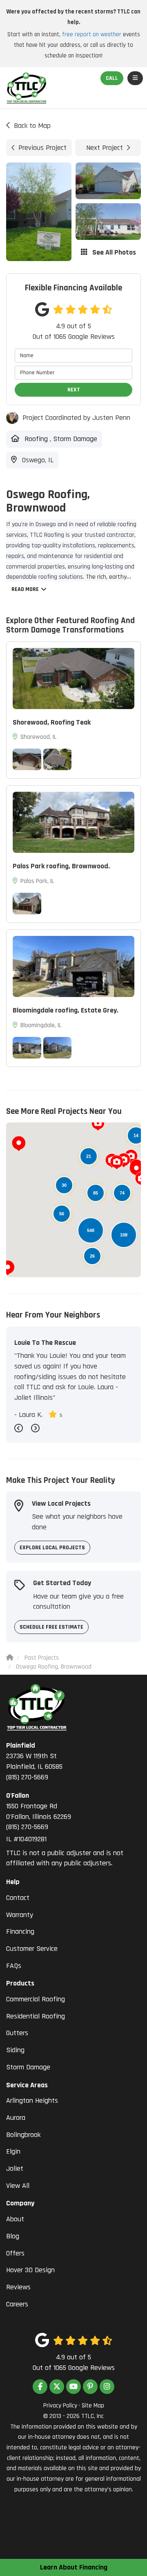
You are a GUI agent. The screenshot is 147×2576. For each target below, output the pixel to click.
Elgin (13, 2151)
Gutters (17, 2033)
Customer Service (32, 1949)
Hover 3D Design (30, 2270)
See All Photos (113, 252)
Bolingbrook (23, 2135)
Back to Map (32, 126)
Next (74, 390)
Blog (13, 2236)
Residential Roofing (36, 2016)
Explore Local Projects (52, 1548)
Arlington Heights (32, 2101)
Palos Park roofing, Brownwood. (61, 866)
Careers (17, 2304)
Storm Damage (28, 2067)
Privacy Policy (60, 2406)
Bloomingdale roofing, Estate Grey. (66, 1010)
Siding (15, 2050)
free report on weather (92, 34)
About (15, 2219)
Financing (20, 1931)
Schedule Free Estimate (51, 1627)
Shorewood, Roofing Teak (52, 722)
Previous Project (42, 148)
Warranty (20, 1915)
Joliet (15, 2169)
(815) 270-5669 (34, 1761)
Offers (15, 2253)
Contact (18, 1898)
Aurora (16, 2118)
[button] (19, 1144)
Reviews (18, 2287)
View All (18, 2186)
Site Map (93, 2406)
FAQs (14, 1966)
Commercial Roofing (36, 1999)
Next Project (105, 148)
